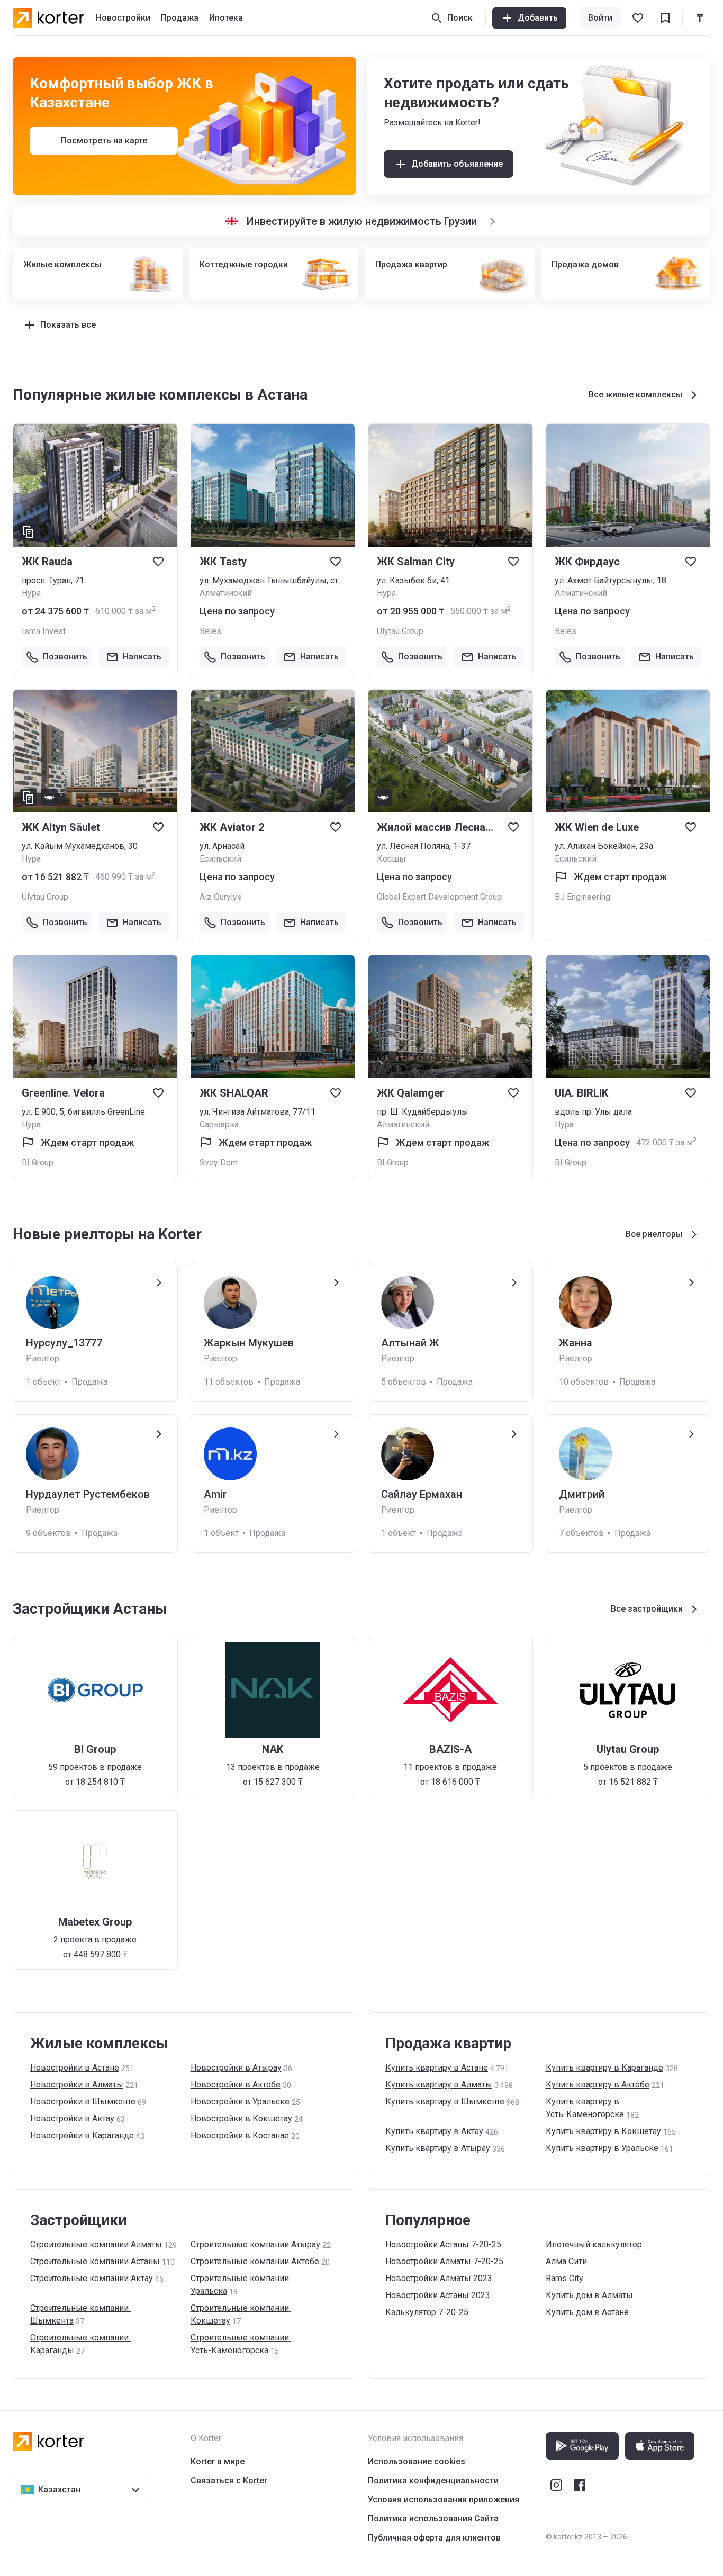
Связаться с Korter (229, 2480)
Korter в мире (218, 2461)
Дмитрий (582, 1494)
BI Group (38, 1163)
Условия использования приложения (444, 2500)
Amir (215, 1494)
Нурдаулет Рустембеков (88, 1494)
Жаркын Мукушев (249, 1343)
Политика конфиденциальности (433, 2480)
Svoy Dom (219, 1163)
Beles (210, 631)
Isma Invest (44, 631)
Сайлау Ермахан (422, 1494)
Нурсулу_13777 (64, 1343)
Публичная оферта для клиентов (434, 2538)
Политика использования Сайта (433, 2519)
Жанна (576, 1343)
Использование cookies (417, 2461)
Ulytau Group (400, 631)
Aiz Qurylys (221, 897)
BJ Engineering (582, 897)
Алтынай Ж (410, 1343)
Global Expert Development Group (439, 897)
